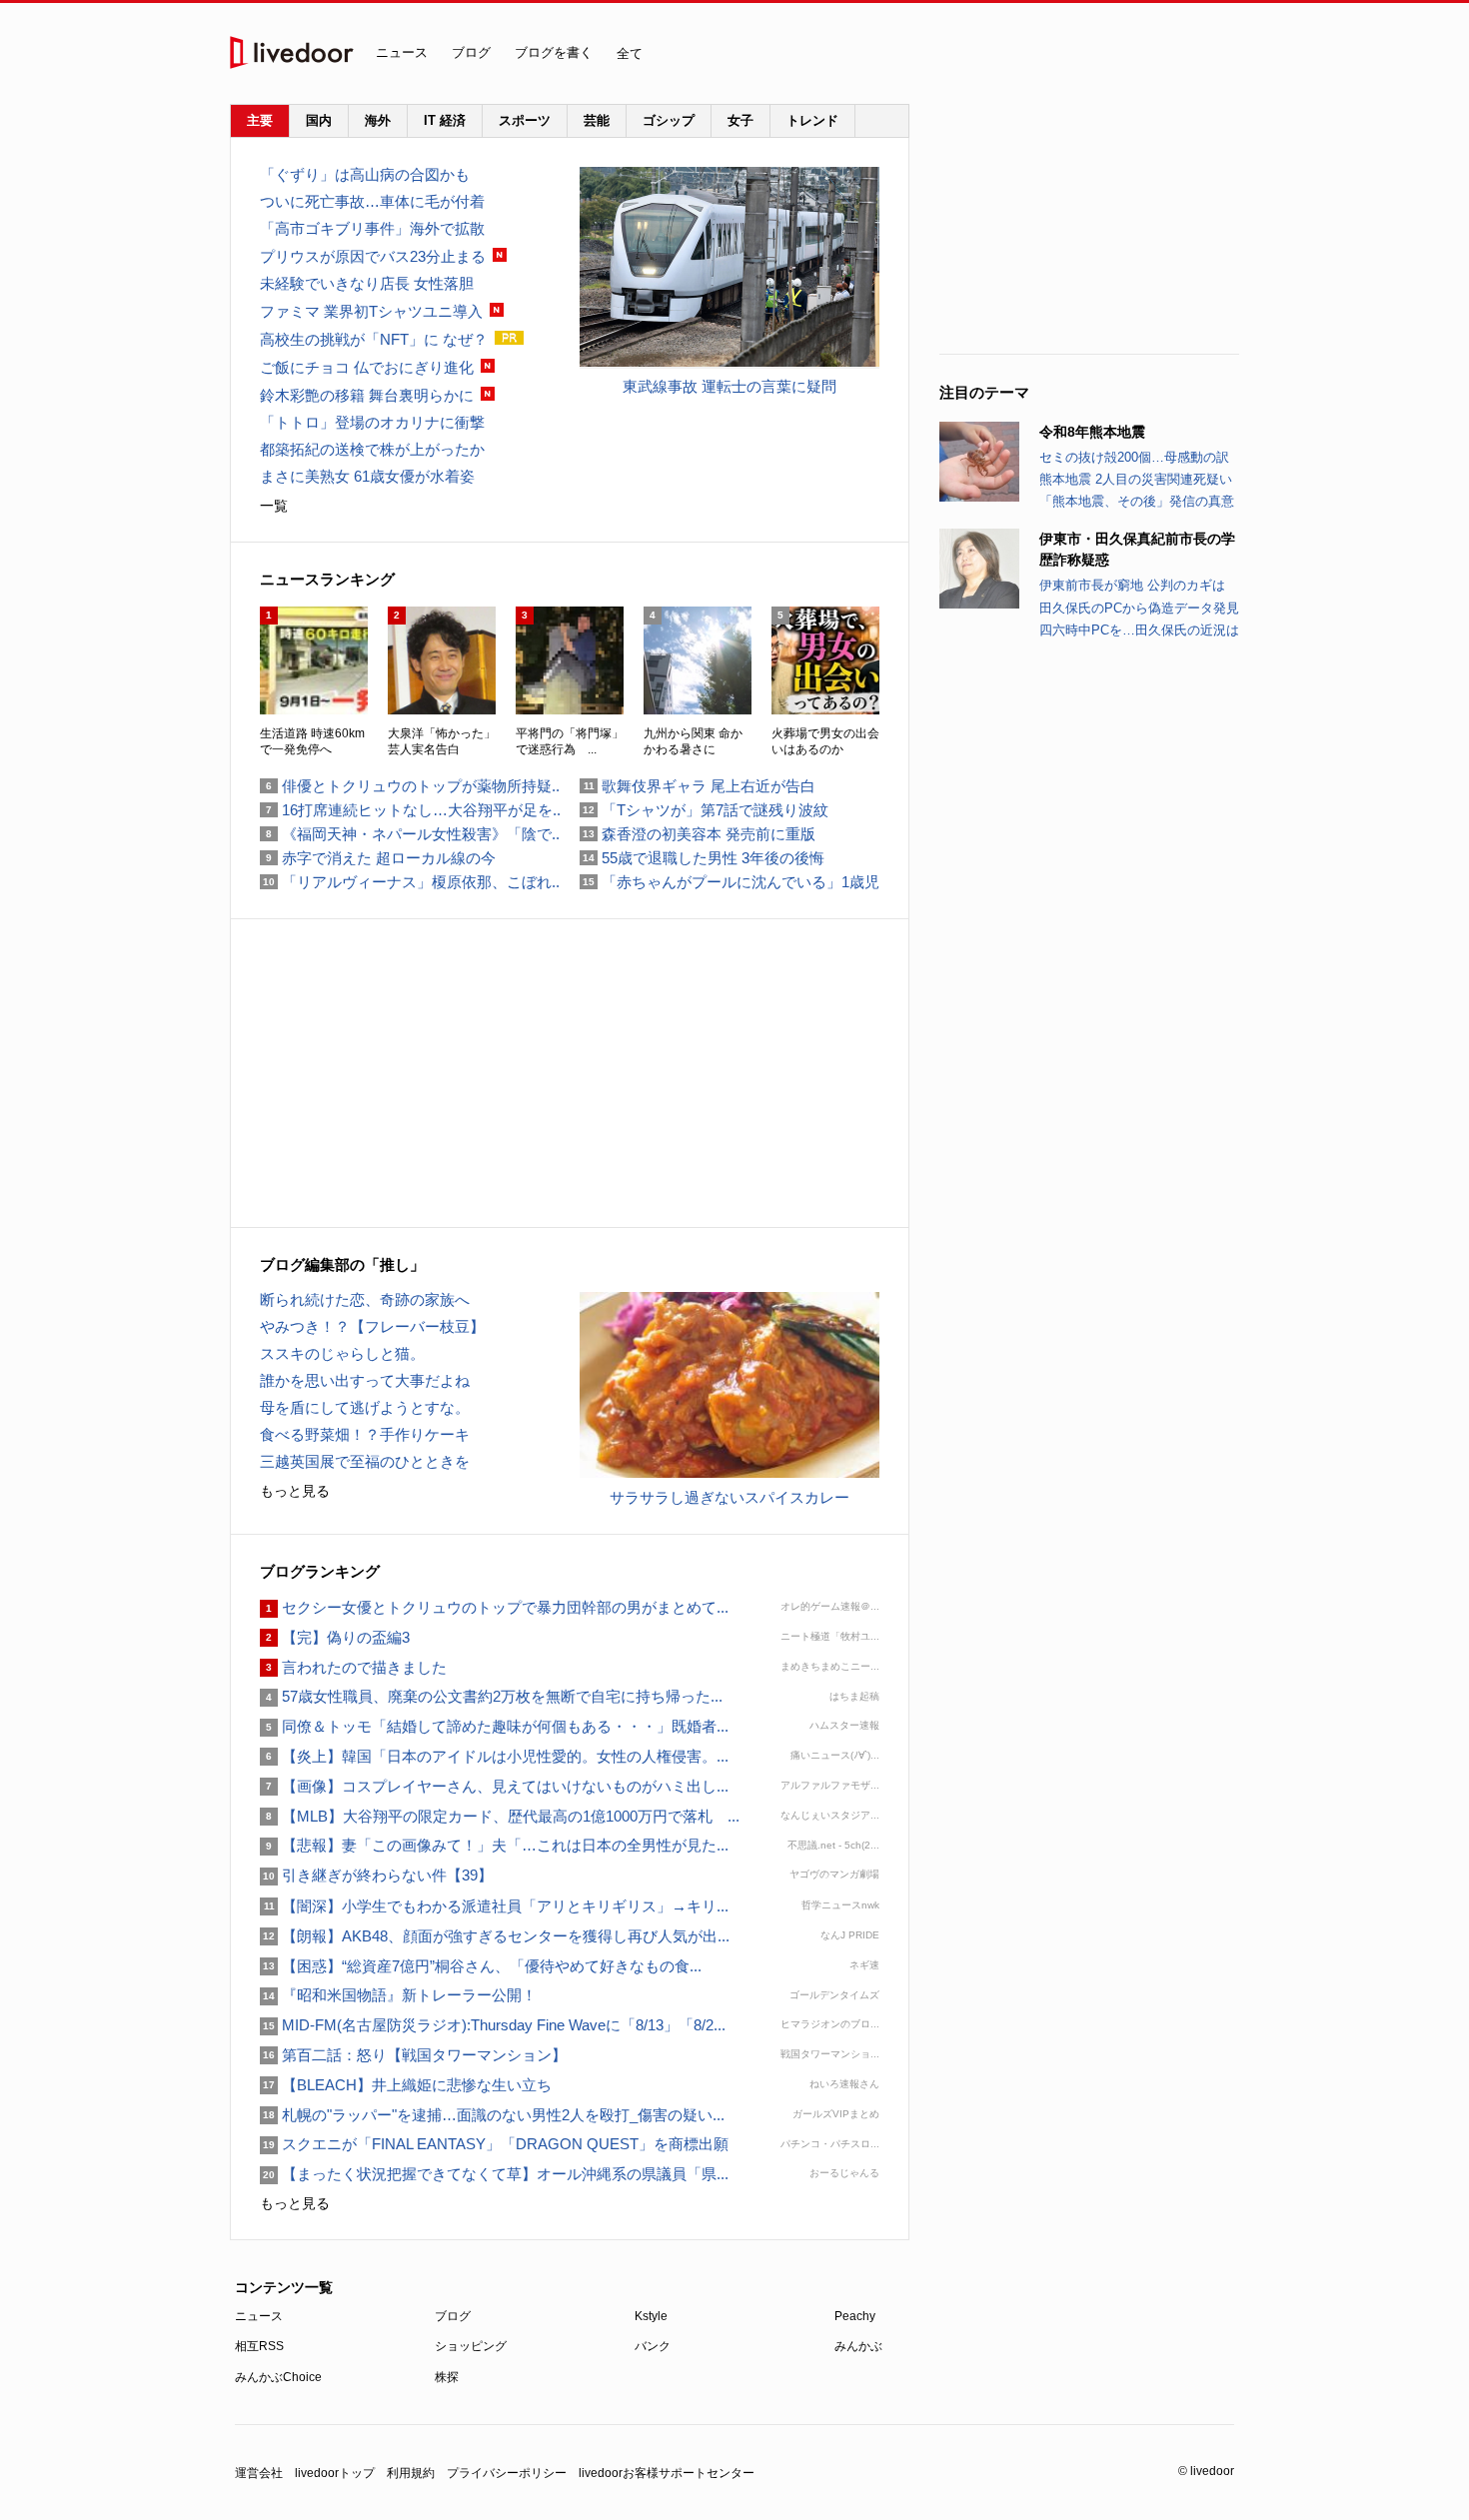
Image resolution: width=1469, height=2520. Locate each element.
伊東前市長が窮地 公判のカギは (1132, 585)
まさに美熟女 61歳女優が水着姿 (367, 476)
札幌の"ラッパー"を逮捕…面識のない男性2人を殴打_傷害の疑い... (492, 2115)
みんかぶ (858, 2346)
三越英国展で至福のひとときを (365, 1461)
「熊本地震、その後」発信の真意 (1137, 501)
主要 (260, 120)
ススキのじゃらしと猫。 (342, 1353)
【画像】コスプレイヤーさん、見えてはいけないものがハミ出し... (494, 1786)
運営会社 (259, 2473)
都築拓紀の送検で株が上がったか (372, 449)
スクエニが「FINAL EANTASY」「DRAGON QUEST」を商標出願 (502, 2144)
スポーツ (525, 120)
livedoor (292, 52)
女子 (740, 120)
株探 (447, 2377)
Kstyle (651, 2316)
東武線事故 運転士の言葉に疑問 (730, 386)
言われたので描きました (353, 1667)
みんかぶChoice (278, 2377)
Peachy (855, 2316)
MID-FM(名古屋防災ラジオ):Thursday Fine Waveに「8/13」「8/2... (493, 2025)
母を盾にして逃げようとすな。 (365, 1407)
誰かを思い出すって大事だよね (365, 1380)
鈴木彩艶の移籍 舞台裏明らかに (367, 395)
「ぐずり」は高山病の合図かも (365, 174)
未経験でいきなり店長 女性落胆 (367, 283)
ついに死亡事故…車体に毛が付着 (372, 201)
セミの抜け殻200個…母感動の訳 (1134, 457)
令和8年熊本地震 (1092, 432)
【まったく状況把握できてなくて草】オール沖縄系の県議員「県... (494, 2174)
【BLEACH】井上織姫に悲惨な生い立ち (406, 2085)
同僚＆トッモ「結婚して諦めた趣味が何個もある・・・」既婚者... (494, 1726)
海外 (378, 120)
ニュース (402, 52)
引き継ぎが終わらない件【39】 (376, 1875)
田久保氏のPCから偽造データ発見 (1139, 608)
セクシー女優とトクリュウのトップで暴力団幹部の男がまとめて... (494, 1607)
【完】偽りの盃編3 (335, 1637)
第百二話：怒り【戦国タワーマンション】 (413, 2055)
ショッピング (471, 2346)
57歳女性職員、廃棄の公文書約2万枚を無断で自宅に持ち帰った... (491, 1696)
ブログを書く (554, 52)
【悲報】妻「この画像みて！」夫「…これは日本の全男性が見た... (494, 1845)
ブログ (471, 52)
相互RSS (259, 2346)
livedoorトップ (335, 2473)
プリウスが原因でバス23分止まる (373, 256)
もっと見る (295, 1491)
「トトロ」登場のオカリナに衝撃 (372, 422)
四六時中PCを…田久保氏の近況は (1139, 630)
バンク (653, 2346)
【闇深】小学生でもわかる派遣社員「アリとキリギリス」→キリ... (494, 1906)
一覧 (274, 506)
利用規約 (411, 2473)
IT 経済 (445, 120)
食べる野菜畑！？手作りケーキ (365, 1434)
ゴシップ (669, 120)
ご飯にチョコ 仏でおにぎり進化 (367, 367)
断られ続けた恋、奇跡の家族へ (365, 1299)
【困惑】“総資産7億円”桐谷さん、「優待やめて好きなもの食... (481, 1966)
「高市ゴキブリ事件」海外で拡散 (372, 228)
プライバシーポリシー (507, 2473)
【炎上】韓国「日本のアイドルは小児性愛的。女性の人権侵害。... (494, 1756)
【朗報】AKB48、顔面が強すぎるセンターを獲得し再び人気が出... (495, 1936)
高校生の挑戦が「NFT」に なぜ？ (374, 339)
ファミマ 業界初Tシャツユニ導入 (371, 311)
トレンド (812, 120)
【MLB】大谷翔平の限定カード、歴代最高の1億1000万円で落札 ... (500, 1816)
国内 (319, 120)
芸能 (597, 120)
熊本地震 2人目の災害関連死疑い (1136, 479)
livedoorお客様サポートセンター (667, 2473)
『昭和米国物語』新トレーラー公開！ (398, 1995)
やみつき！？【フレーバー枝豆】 (372, 1326)
